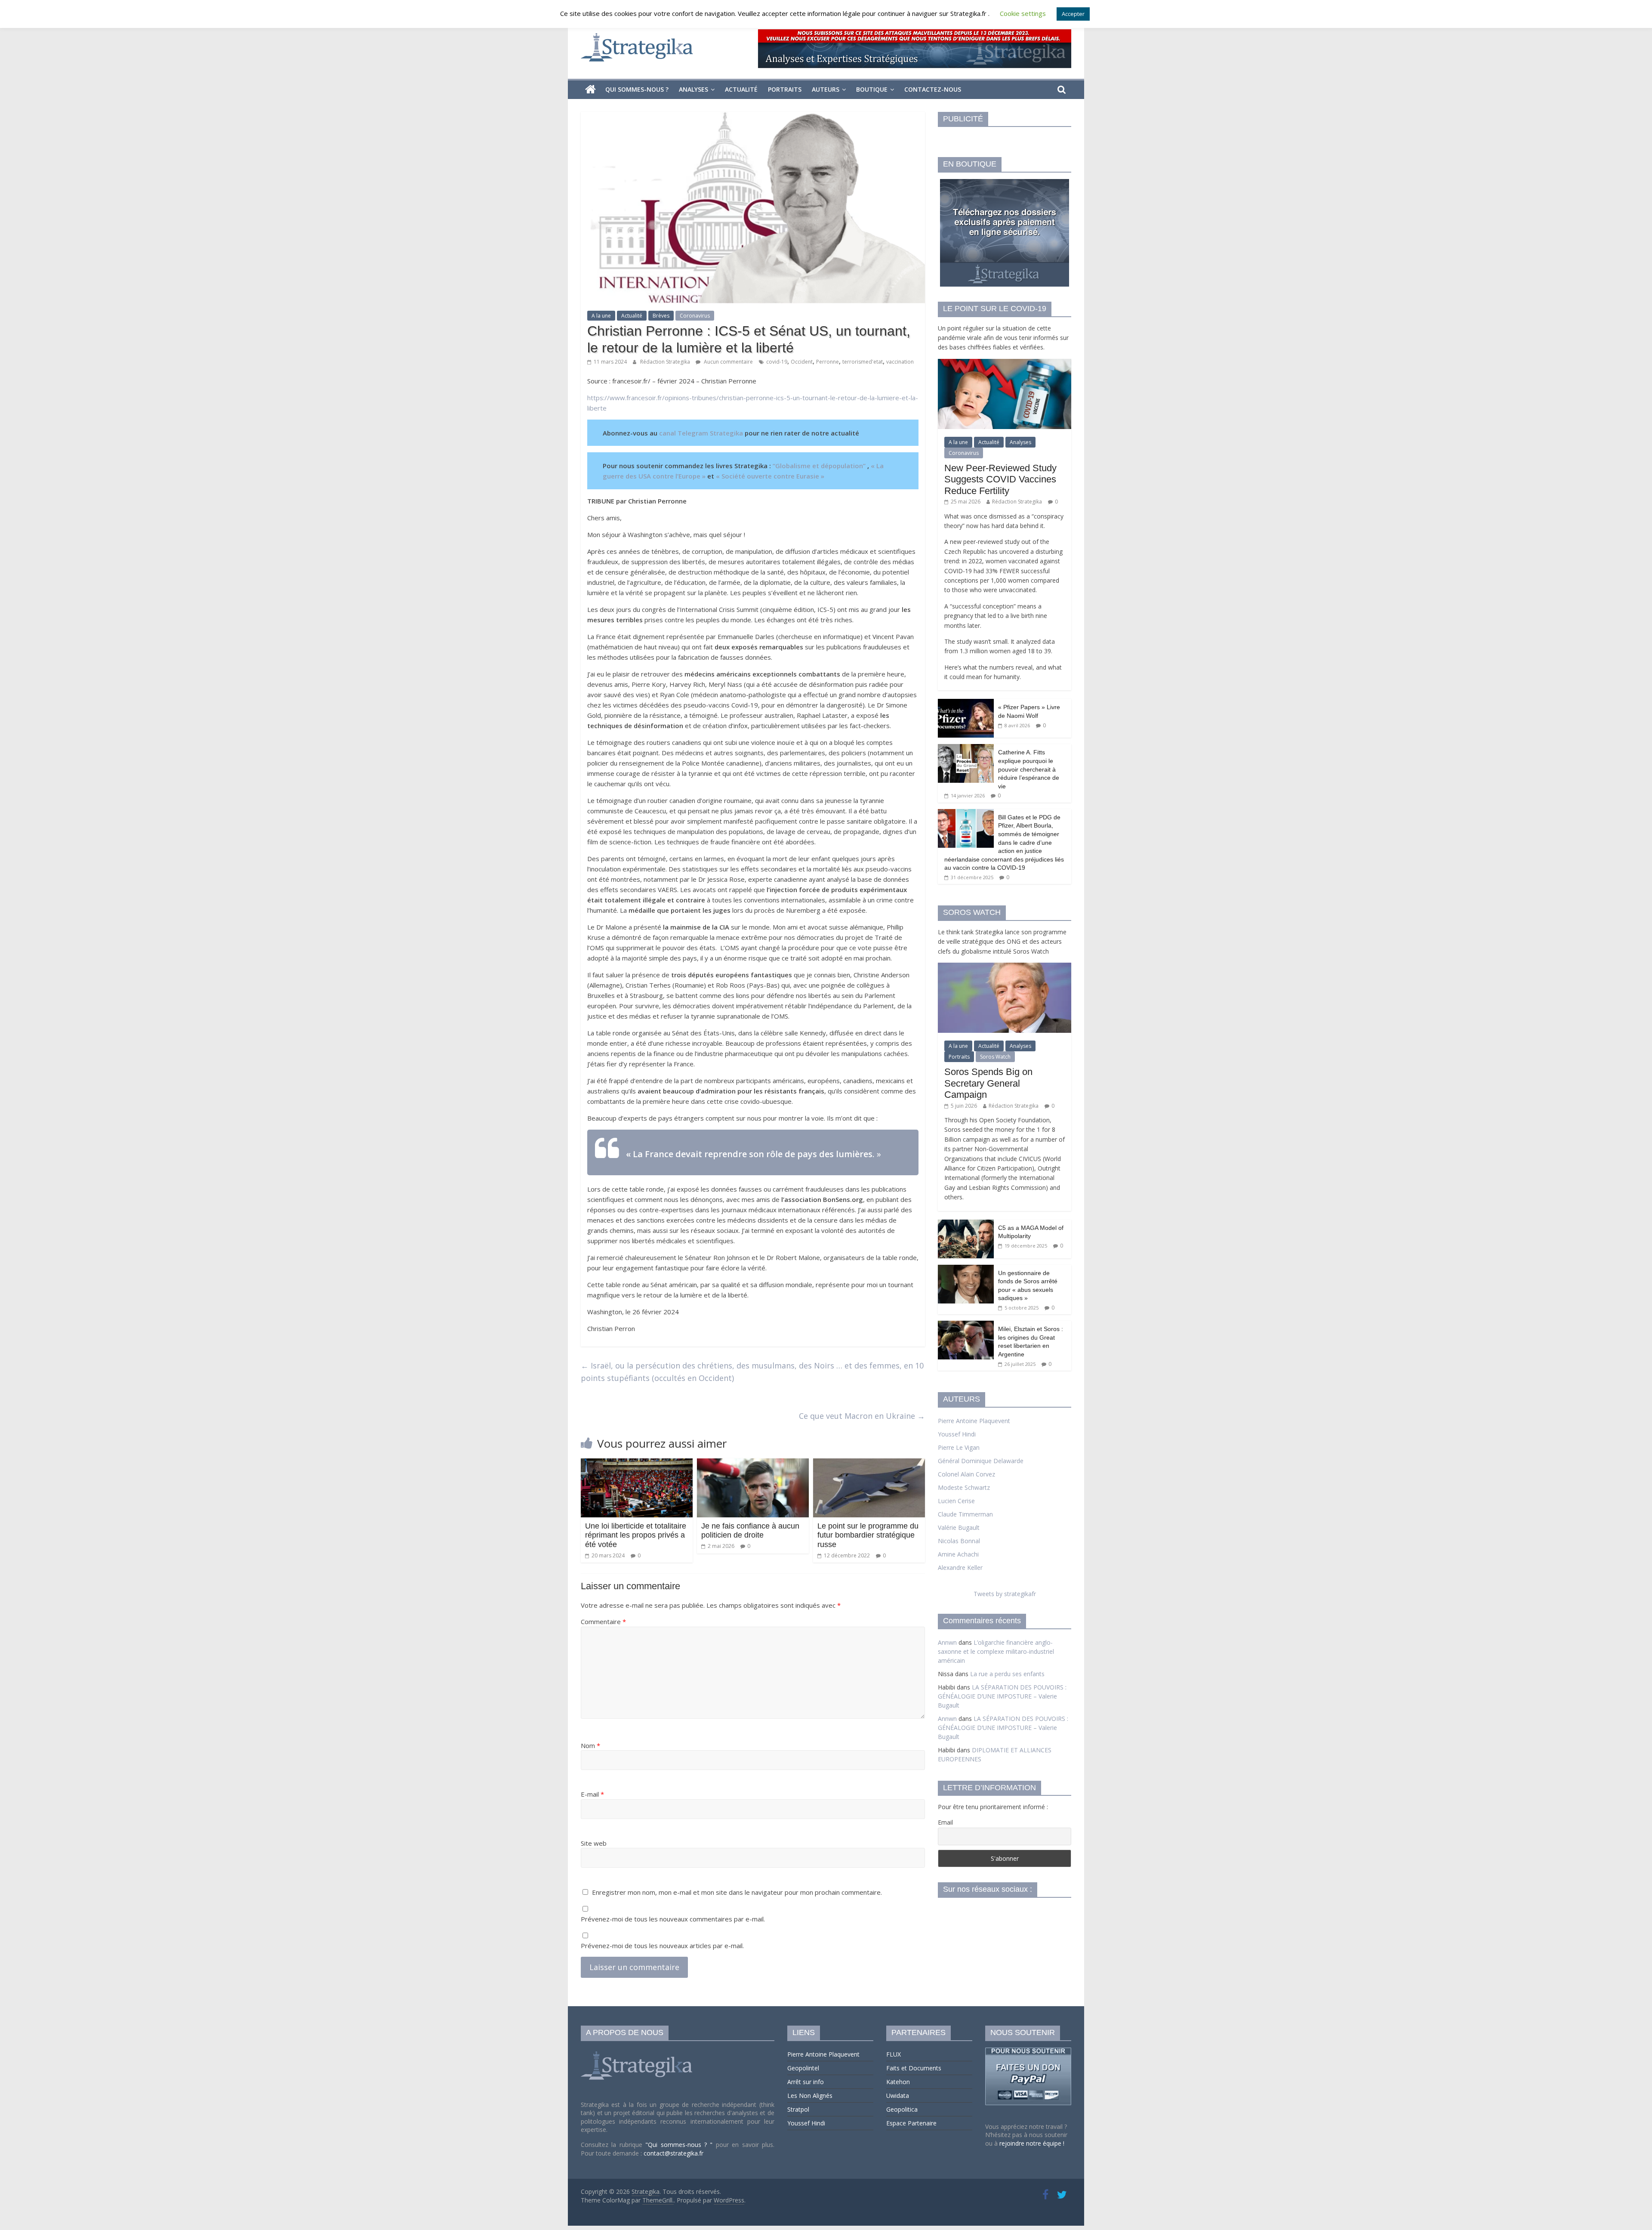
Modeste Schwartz (964, 1487)
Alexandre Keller (960, 1567)
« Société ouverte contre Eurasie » (770, 476)
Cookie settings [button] (1023, 13)
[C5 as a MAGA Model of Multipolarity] (966, 1224)
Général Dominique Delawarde (981, 1461)
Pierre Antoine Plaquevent (974, 1421)
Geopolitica (902, 2109)
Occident (802, 362)
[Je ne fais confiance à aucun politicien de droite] (753, 1464)
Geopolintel (803, 2068)
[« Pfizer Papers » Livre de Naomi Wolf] (966, 703)
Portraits (785, 89)
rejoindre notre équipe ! (1032, 2143)
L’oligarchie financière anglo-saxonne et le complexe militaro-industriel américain (996, 1651)
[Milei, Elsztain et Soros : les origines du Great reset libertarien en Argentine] (966, 1325)
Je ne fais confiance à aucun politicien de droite (750, 1531)
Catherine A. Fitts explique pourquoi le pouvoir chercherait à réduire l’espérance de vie (1029, 769)
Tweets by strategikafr (1005, 1594)
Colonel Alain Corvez (966, 1474)
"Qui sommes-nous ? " (681, 2145)
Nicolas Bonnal (959, 1541)
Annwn (947, 1642)
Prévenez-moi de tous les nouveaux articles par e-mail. (662, 1946)
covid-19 (777, 362)
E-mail (592, 1794)
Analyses (693, 89)
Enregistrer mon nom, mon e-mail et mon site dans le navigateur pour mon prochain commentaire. (737, 1892)
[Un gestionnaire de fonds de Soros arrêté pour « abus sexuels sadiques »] (966, 1269)
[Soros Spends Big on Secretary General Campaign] (1005, 967)
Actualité (741, 89)
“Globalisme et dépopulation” (819, 466)
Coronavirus (695, 316)
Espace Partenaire (911, 2123)
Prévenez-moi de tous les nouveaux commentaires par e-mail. (673, 1919)
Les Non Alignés (810, 2096)
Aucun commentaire (728, 362)
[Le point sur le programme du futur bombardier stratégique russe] (869, 1464)
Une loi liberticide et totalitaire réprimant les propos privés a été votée (636, 1535)
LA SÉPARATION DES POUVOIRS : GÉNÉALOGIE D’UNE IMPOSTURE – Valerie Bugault (1002, 1696)
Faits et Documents (914, 2068)
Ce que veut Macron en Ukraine (862, 1416)
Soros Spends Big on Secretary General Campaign (988, 1083)
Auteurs (826, 89)
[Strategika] (590, 90)
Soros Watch (995, 1057)
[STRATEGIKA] (638, 2052)
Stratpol (798, 2109)
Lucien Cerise (956, 1501)
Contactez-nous (933, 89)
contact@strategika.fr (673, 2153)
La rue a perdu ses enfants (1007, 1674)
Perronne (828, 362)
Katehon (898, 2082)
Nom (590, 1745)
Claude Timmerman (965, 1514)
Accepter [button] (1073, 14)
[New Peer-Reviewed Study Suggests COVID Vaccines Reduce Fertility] (1005, 363)
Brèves (661, 316)
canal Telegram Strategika (701, 433)
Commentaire (603, 1622)
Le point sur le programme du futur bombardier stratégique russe (868, 1535)
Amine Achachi (958, 1554)
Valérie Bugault (959, 1527)
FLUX (894, 2054)
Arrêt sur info (806, 2082)
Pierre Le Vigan (959, 1447)
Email (945, 1822)
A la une (601, 316)
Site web (594, 1843)
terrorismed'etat (863, 362)
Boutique (872, 89)
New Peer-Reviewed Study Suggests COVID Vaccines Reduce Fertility (1000, 479)
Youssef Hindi (957, 1434)
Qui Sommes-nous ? (637, 89)
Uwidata (898, 2096)
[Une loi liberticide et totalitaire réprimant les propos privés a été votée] (637, 1464)
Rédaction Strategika (666, 362)
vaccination (900, 362)
